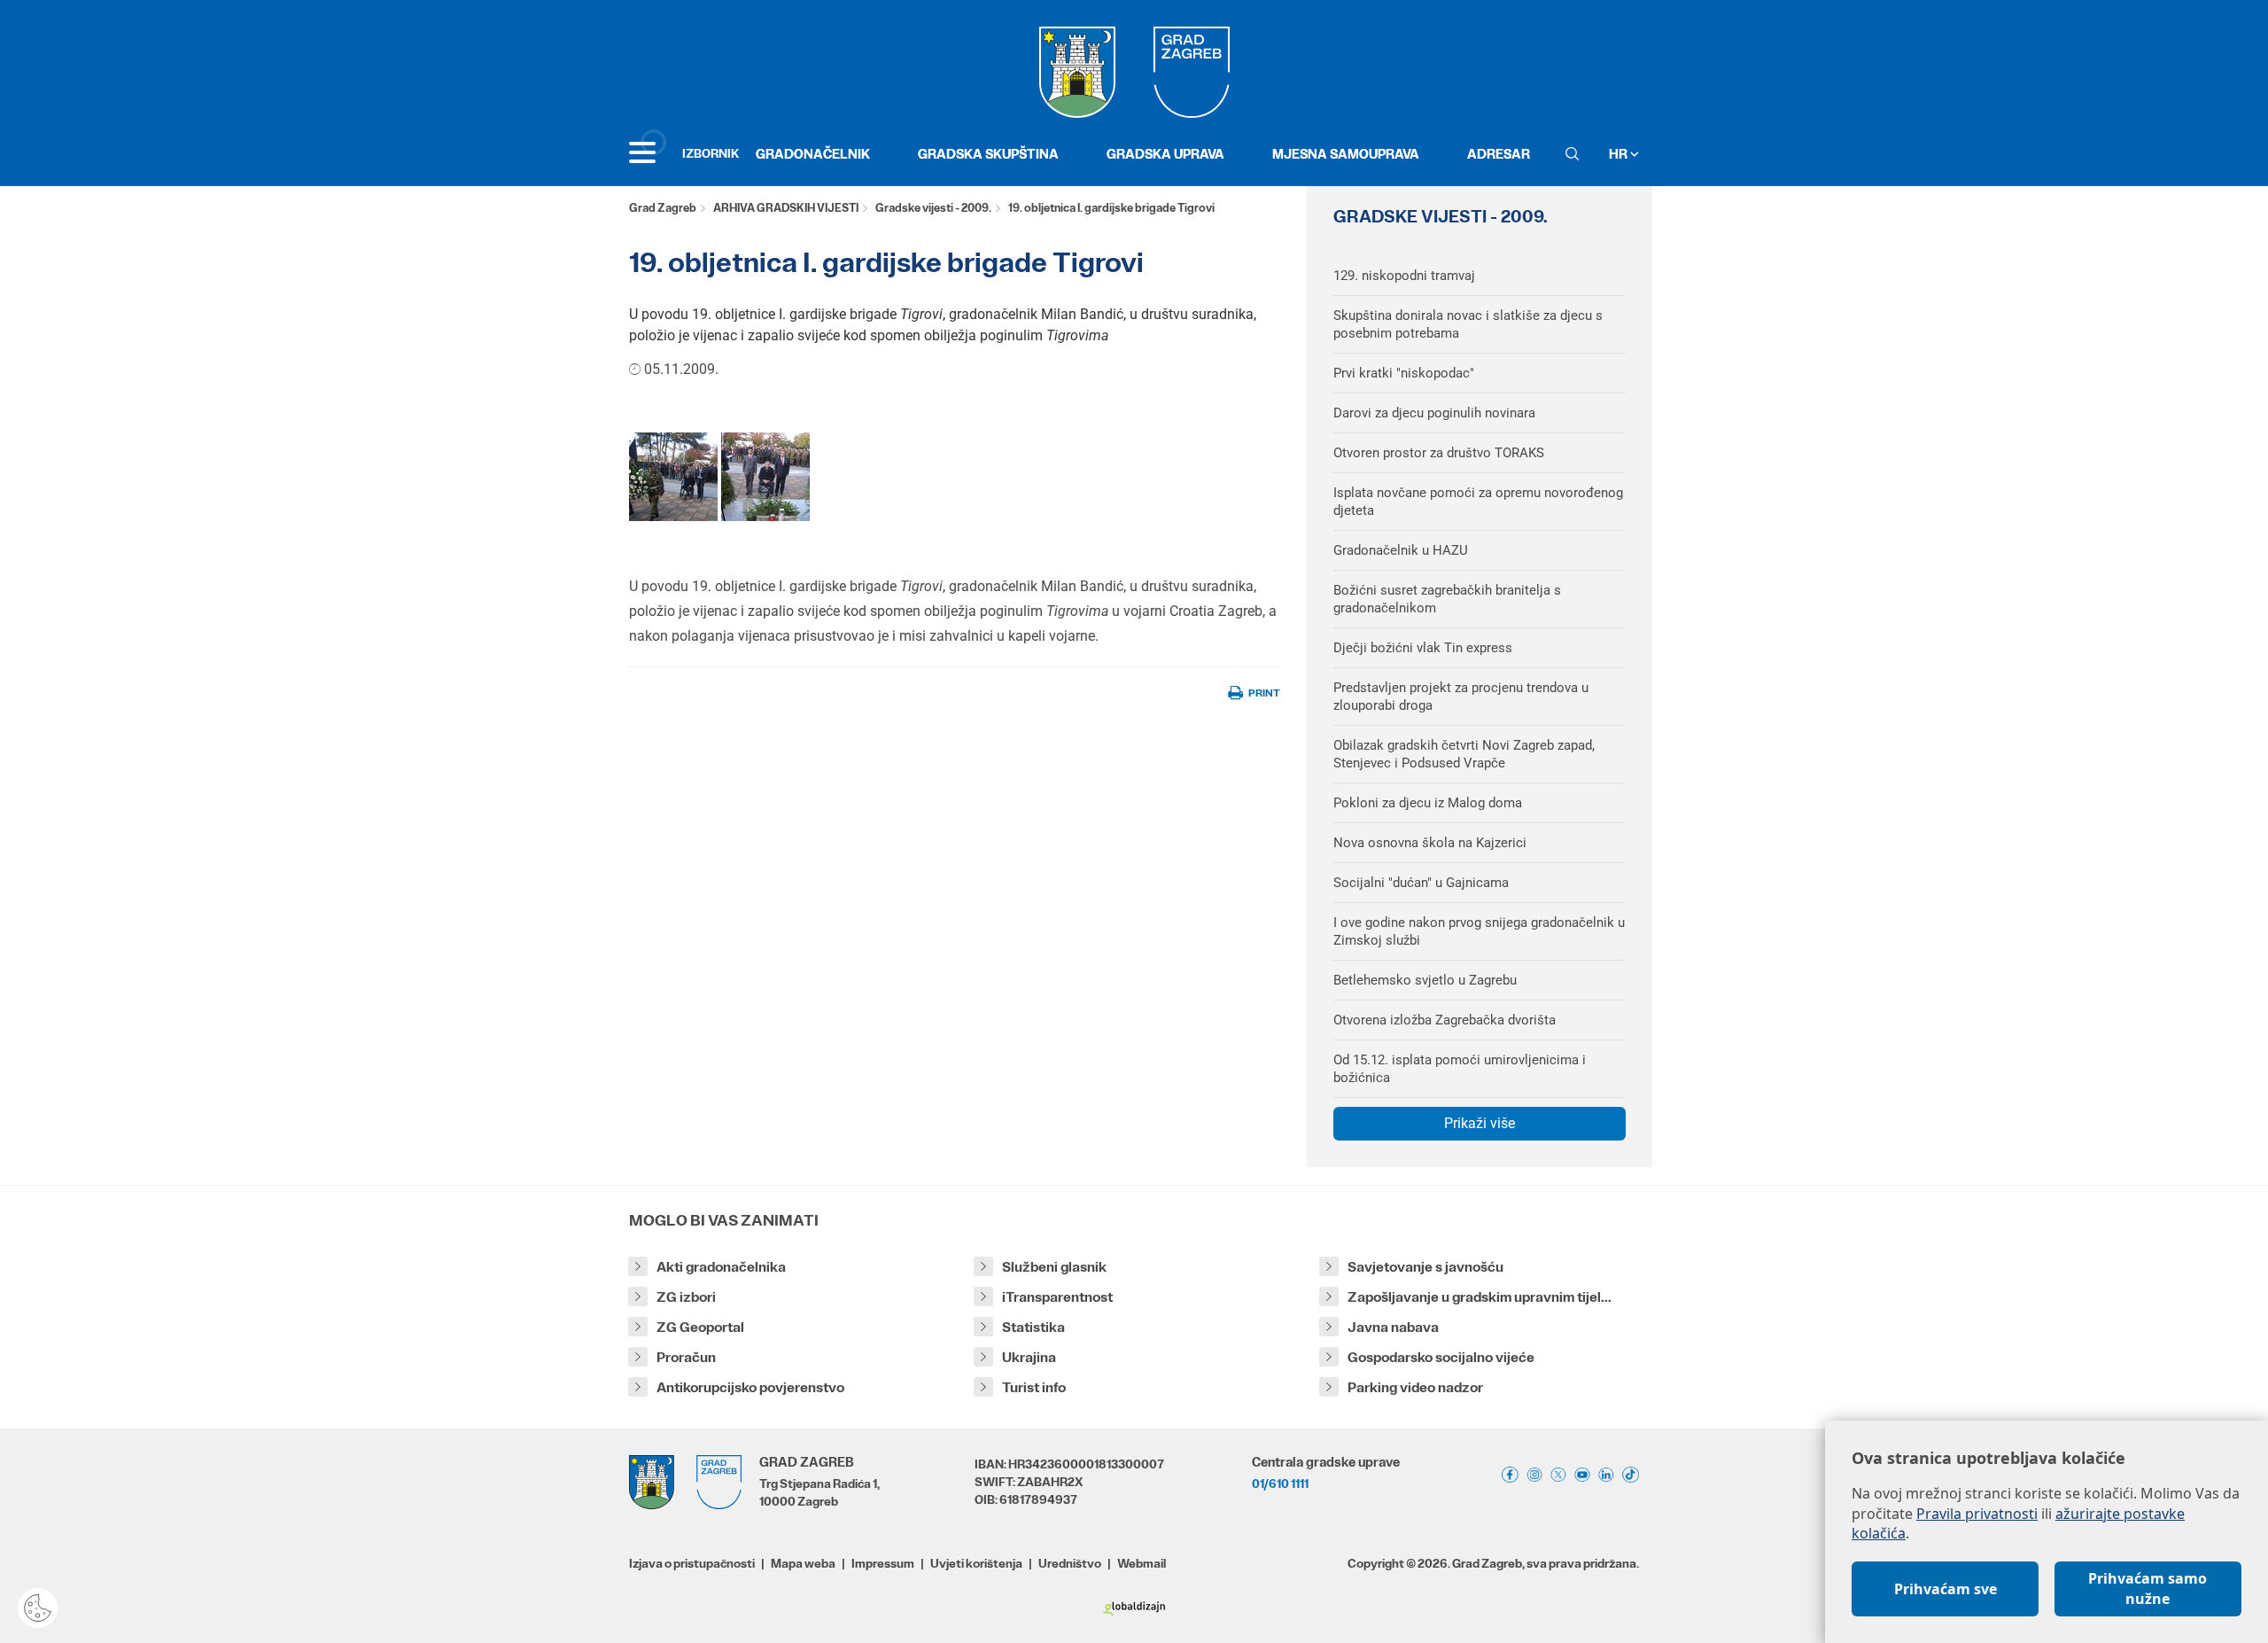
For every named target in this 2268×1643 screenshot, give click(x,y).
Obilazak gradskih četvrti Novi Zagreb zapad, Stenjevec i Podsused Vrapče (1464, 754)
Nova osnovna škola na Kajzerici (1430, 843)
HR (1619, 154)
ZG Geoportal (700, 1327)
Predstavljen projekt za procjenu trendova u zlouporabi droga (1461, 697)
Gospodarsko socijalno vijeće (1441, 1357)
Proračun (686, 1357)
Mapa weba (803, 1563)
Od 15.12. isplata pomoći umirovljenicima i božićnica (1460, 1069)
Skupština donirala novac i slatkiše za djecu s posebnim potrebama (1468, 324)
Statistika (1033, 1327)
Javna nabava (1393, 1327)
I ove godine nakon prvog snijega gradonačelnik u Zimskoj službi (1479, 931)
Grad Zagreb (663, 208)
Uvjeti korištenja (976, 1563)
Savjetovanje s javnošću (1425, 1267)
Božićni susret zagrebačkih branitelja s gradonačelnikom (1447, 599)
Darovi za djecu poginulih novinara (1434, 413)
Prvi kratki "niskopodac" (1404, 373)
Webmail (1142, 1563)
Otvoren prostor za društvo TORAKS (1439, 453)
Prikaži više (1480, 1123)
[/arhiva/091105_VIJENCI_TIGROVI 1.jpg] (673, 476)
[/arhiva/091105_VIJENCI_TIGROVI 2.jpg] (765, 476)
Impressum (883, 1563)
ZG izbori (686, 1297)
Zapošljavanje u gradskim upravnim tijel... (1480, 1297)
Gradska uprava (1165, 154)
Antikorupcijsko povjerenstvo (750, 1387)
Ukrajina (1029, 1357)
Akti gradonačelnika (721, 1267)
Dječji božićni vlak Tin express (1423, 648)
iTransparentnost (1057, 1297)
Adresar (1499, 154)
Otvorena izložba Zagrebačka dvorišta (1445, 1020)
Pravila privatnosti (1977, 1514)
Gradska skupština (988, 154)
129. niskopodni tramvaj (1404, 276)
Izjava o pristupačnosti (692, 1563)
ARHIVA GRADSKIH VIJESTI (786, 208)
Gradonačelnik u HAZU (1401, 550)
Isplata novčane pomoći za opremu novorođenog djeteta (1478, 502)
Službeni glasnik (1054, 1267)
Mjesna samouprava (1346, 154)
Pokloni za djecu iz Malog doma (1428, 803)
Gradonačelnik (813, 154)
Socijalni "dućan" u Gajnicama (1421, 883)
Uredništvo (1070, 1563)
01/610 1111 (1280, 1483)
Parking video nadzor (1415, 1387)
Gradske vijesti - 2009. (933, 208)
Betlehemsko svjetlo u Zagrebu (1425, 980)
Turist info (1034, 1387)
